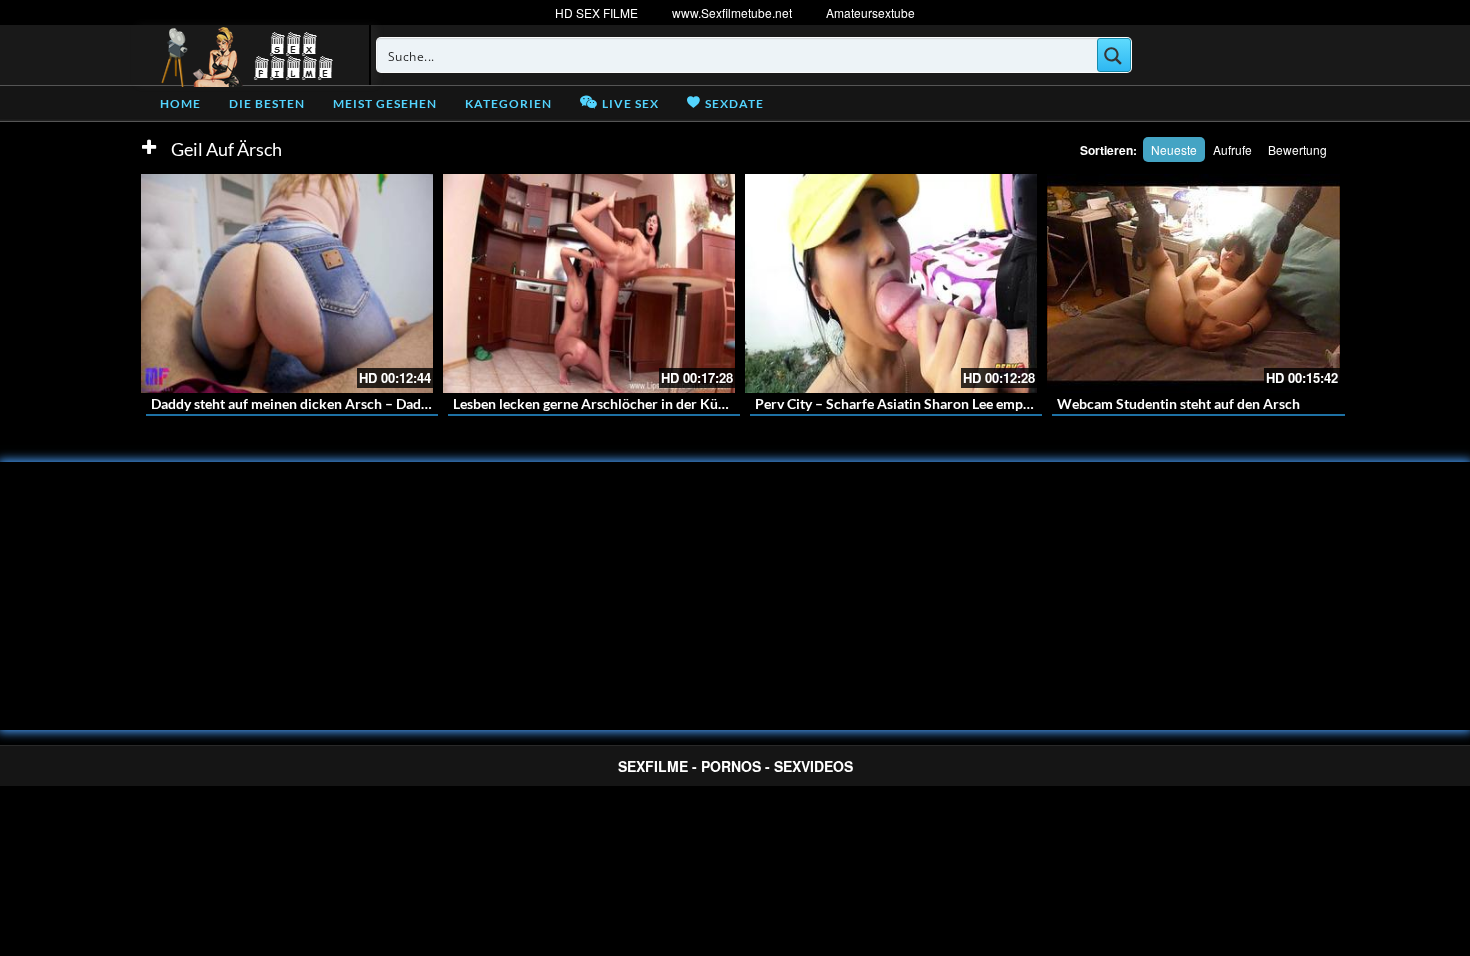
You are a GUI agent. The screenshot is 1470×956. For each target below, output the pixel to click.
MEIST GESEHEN (385, 103)
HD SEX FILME (596, 12)
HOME (180, 103)
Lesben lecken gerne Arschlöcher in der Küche (596, 403)
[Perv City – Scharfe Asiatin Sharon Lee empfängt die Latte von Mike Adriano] (891, 283)
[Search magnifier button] (1114, 55)
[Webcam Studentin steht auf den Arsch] (1193, 283)
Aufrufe (1232, 149)
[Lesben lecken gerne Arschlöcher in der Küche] (589, 283)
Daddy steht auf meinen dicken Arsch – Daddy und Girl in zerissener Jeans (380, 403)
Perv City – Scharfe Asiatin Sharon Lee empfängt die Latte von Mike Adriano (990, 403)
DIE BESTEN (267, 103)
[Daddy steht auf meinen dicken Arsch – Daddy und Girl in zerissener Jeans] (287, 283)
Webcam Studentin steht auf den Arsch (1178, 403)
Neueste (1174, 149)
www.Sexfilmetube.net (732, 12)
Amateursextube (870, 12)
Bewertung (1297, 149)
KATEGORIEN (508, 103)
